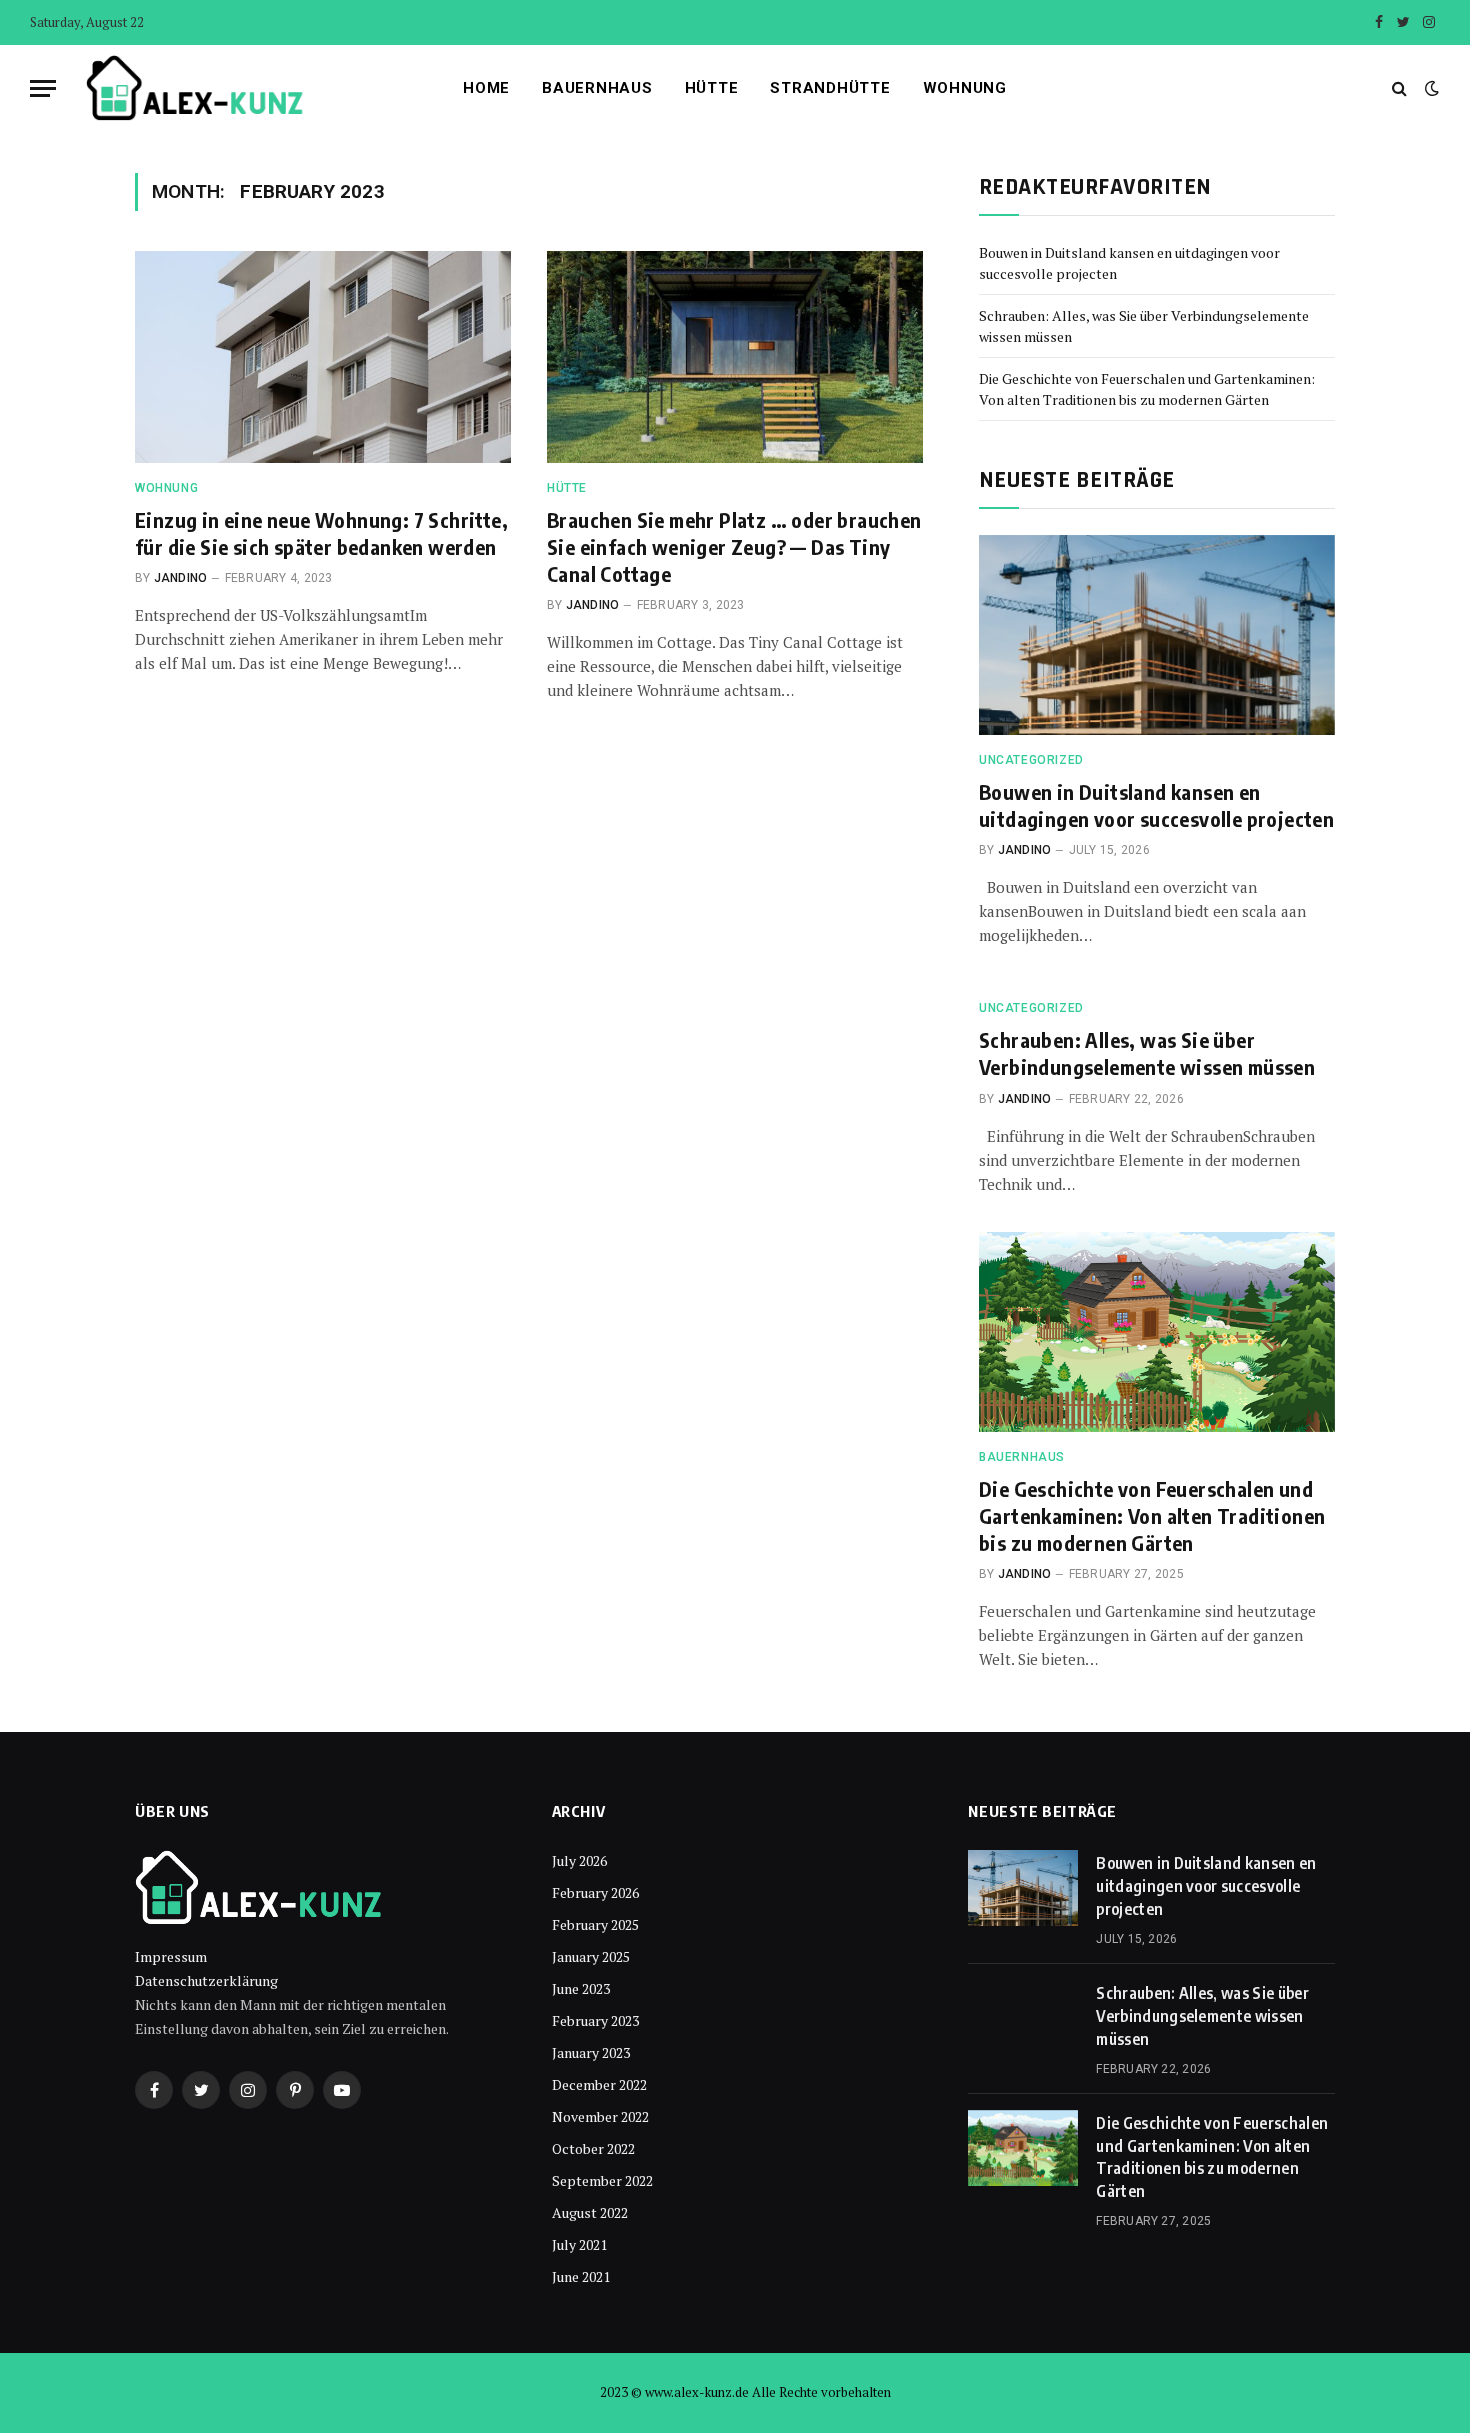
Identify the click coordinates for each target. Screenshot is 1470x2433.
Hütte (712, 88)
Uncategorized (1031, 760)
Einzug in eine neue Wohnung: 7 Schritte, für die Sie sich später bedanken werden (321, 533)
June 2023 (581, 1988)
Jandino (181, 578)
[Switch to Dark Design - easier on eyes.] (1430, 88)
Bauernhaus (597, 88)
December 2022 (599, 2084)
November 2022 (600, 2116)
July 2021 (579, 2244)
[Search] (1399, 88)
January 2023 (591, 2052)
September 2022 (602, 2180)
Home (486, 88)
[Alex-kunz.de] (196, 88)
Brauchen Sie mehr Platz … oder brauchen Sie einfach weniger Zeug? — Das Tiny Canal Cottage (734, 546)
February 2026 (595, 1892)
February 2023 (595, 2020)
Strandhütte (830, 88)
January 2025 (591, 1956)
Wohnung (965, 88)
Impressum (171, 1956)
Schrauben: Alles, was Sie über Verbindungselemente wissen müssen (1147, 1053)
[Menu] (43, 88)
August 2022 (590, 2212)
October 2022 (593, 2148)
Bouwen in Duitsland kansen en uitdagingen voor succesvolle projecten (1156, 805)
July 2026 (579, 1860)
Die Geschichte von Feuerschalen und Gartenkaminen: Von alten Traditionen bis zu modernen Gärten (1152, 1515)
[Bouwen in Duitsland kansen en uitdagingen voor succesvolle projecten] (1157, 635)
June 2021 (581, 2276)
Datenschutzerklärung (206, 1980)
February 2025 (595, 1924)
